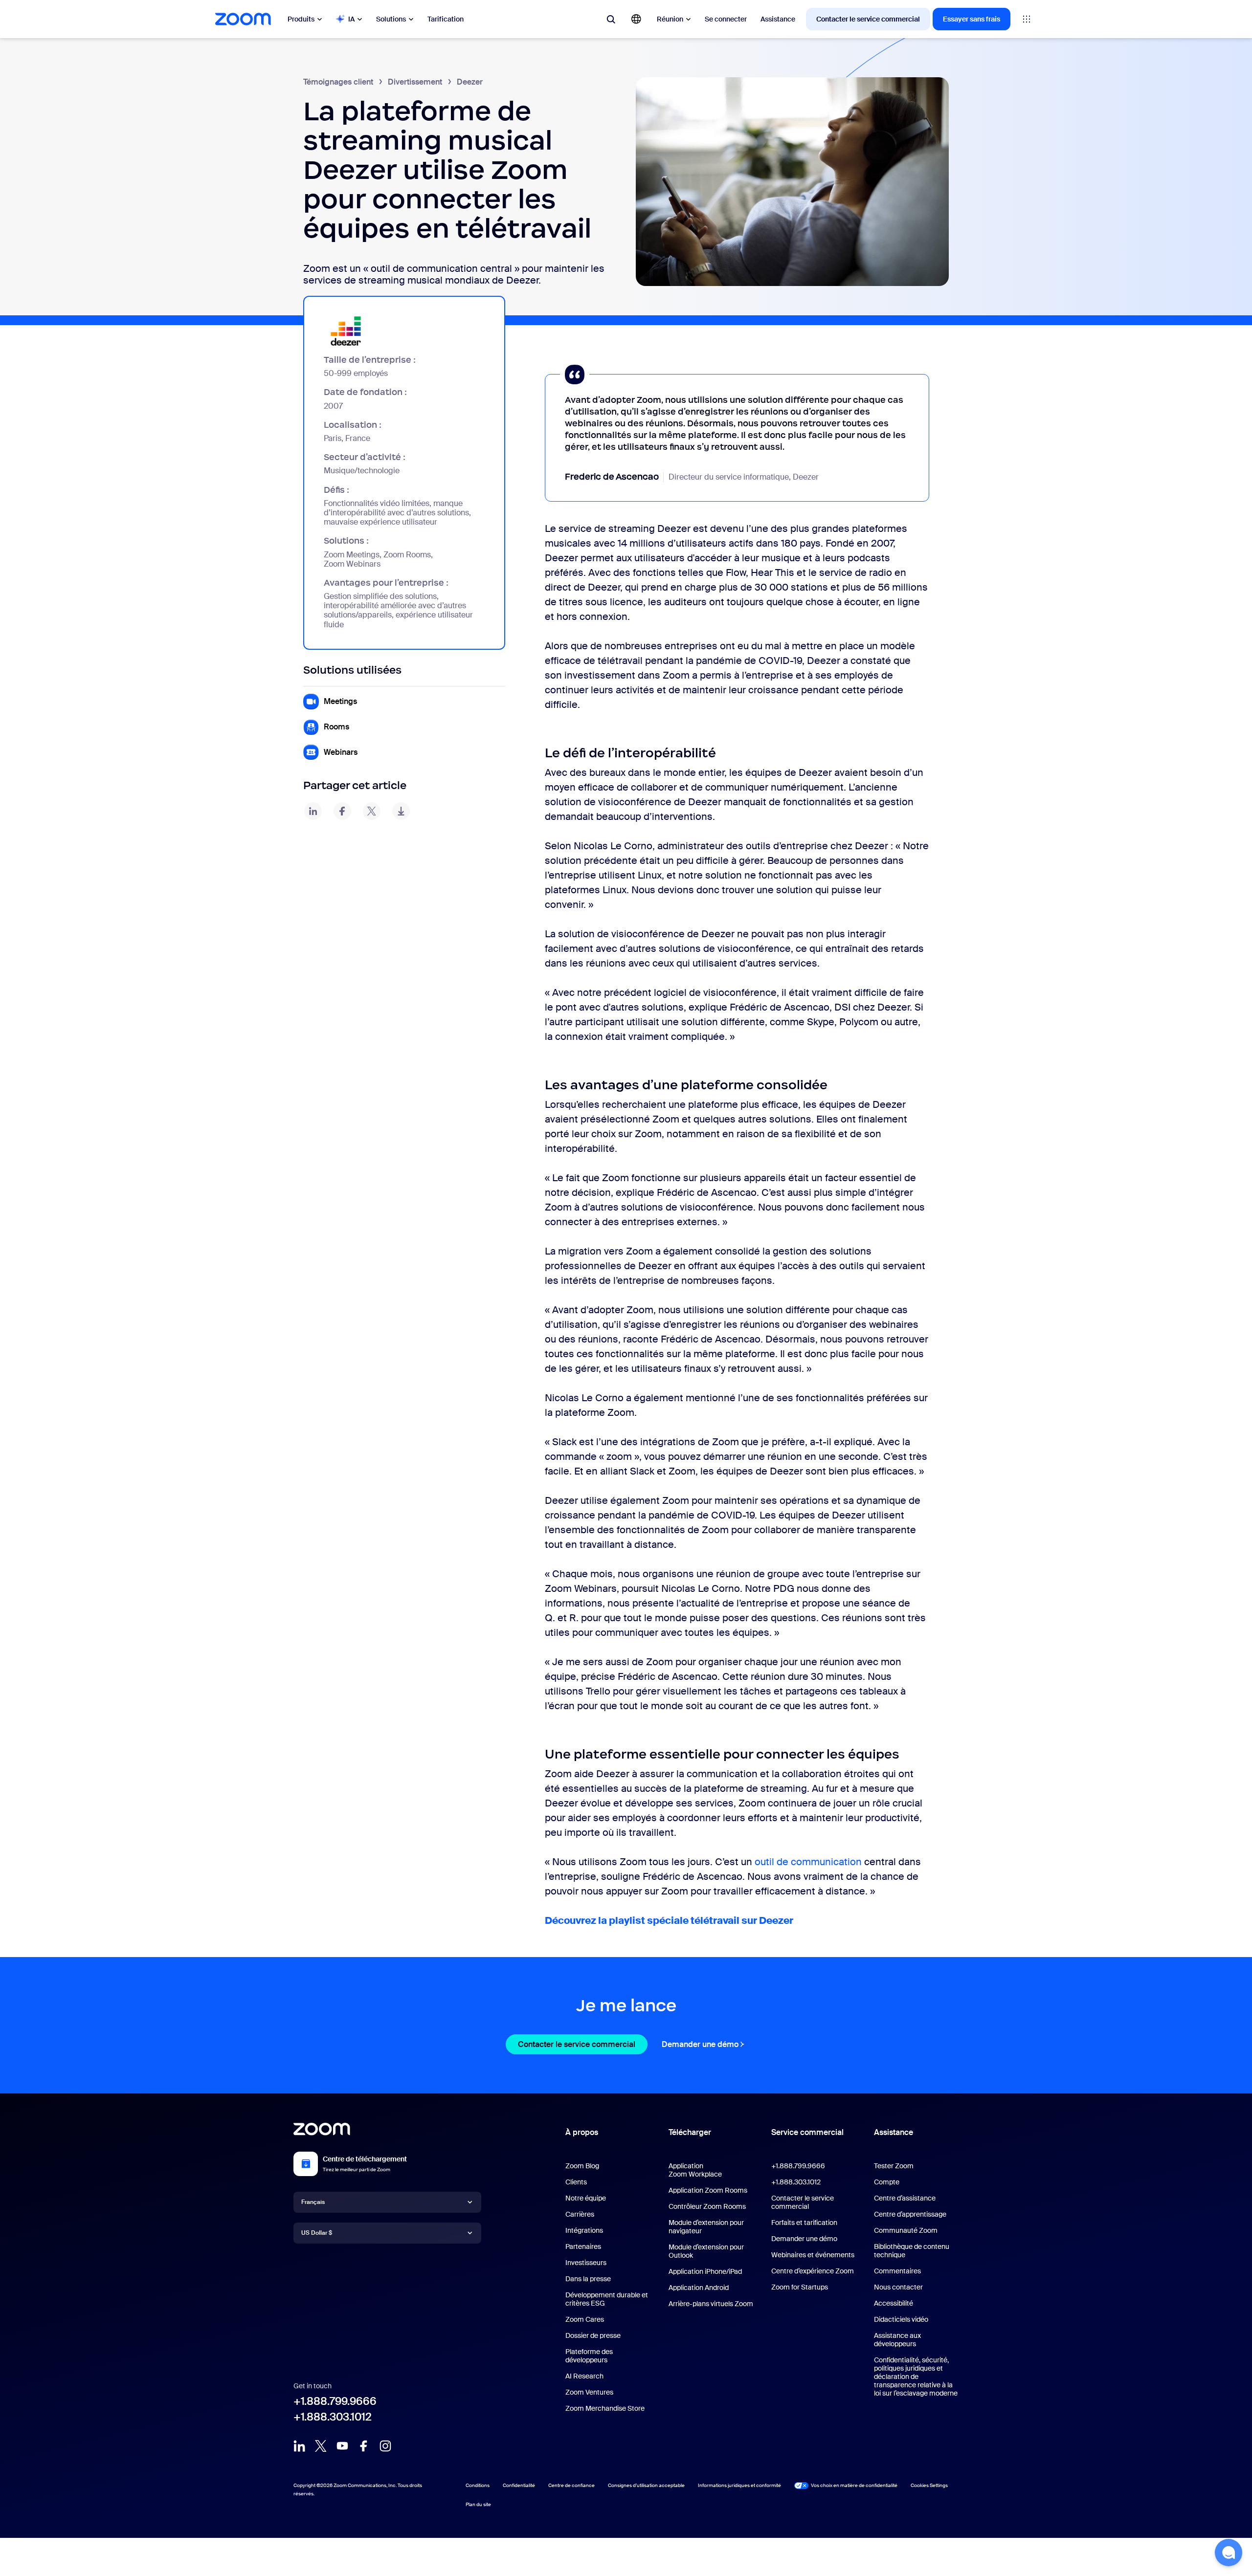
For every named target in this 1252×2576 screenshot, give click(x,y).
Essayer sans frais (972, 19)
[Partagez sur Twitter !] (372, 811)
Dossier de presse (593, 2335)
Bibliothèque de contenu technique (912, 2251)
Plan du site (478, 2504)
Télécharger (690, 2132)
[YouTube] (342, 2446)
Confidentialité (519, 2485)
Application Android (699, 2288)
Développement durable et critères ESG (607, 2299)
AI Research (584, 2376)
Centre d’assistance (905, 2198)
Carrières (580, 2214)
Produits (301, 19)
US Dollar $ (317, 2233)
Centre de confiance (571, 2485)
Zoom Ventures (589, 2392)
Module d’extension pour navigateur (706, 2227)
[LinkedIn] (299, 2446)
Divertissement (415, 82)
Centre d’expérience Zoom (813, 2271)
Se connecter (726, 19)
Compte (887, 2182)
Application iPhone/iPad (705, 2271)
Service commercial (807, 2132)
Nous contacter (898, 2287)
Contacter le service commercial (868, 19)
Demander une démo (704, 2044)
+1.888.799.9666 (335, 2401)
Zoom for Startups (800, 2287)
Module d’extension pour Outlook (706, 2251)
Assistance (778, 19)
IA (351, 19)
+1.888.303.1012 (333, 2417)
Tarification (446, 19)
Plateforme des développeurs (589, 2356)
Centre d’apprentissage (910, 2214)
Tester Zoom (894, 2166)
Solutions (391, 19)
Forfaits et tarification (804, 2223)
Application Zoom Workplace (695, 2170)
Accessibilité (894, 2303)
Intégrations (584, 2230)
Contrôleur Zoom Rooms (707, 2206)
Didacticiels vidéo (901, 2319)
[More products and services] (1027, 19)
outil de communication (808, 1862)
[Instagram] (385, 2446)
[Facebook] (364, 2446)
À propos (582, 2132)
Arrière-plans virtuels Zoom (711, 2304)
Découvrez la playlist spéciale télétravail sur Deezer (669, 1920)
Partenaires (583, 2246)
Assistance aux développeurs (897, 2340)
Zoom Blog (582, 2166)
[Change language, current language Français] (636, 19)
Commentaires (897, 2271)
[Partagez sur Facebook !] (342, 811)
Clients (576, 2182)
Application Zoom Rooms (708, 2190)
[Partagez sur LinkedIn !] (313, 811)
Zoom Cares (585, 2319)
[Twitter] (321, 2446)
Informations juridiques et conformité (739, 2485)
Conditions (478, 2485)
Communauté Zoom (906, 2230)
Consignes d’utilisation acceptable (646, 2485)
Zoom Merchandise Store (605, 2408)
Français (313, 2202)
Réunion (670, 19)
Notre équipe (586, 2198)
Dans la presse (588, 2279)
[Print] (401, 811)
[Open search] (611, 19)
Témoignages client (338, 82)
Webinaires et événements (813, 2255)
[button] (1229, 2553)
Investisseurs (586, 2263)
